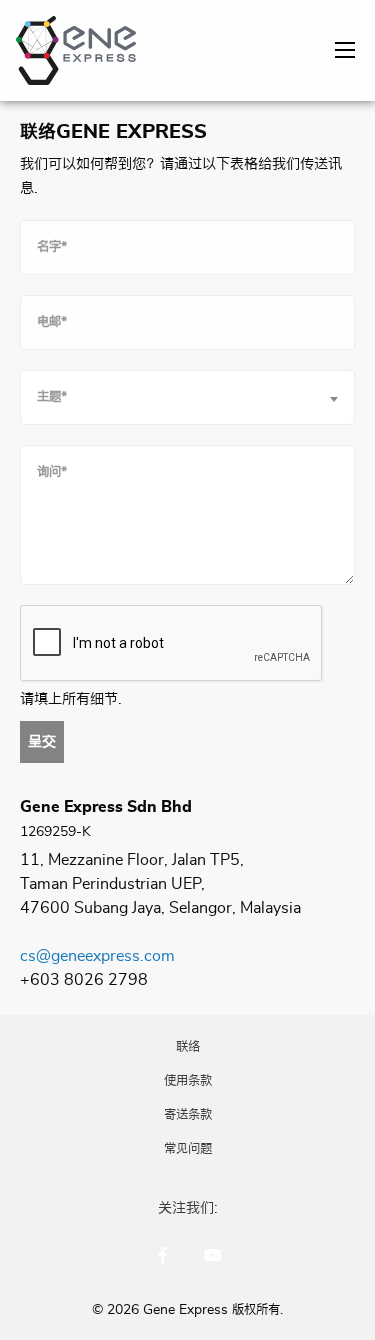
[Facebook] (163, 1255)
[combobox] (187, 397)
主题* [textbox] (52, 397)
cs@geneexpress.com (97, 956)
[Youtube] (213, 1255)
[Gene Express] (76, 47)
